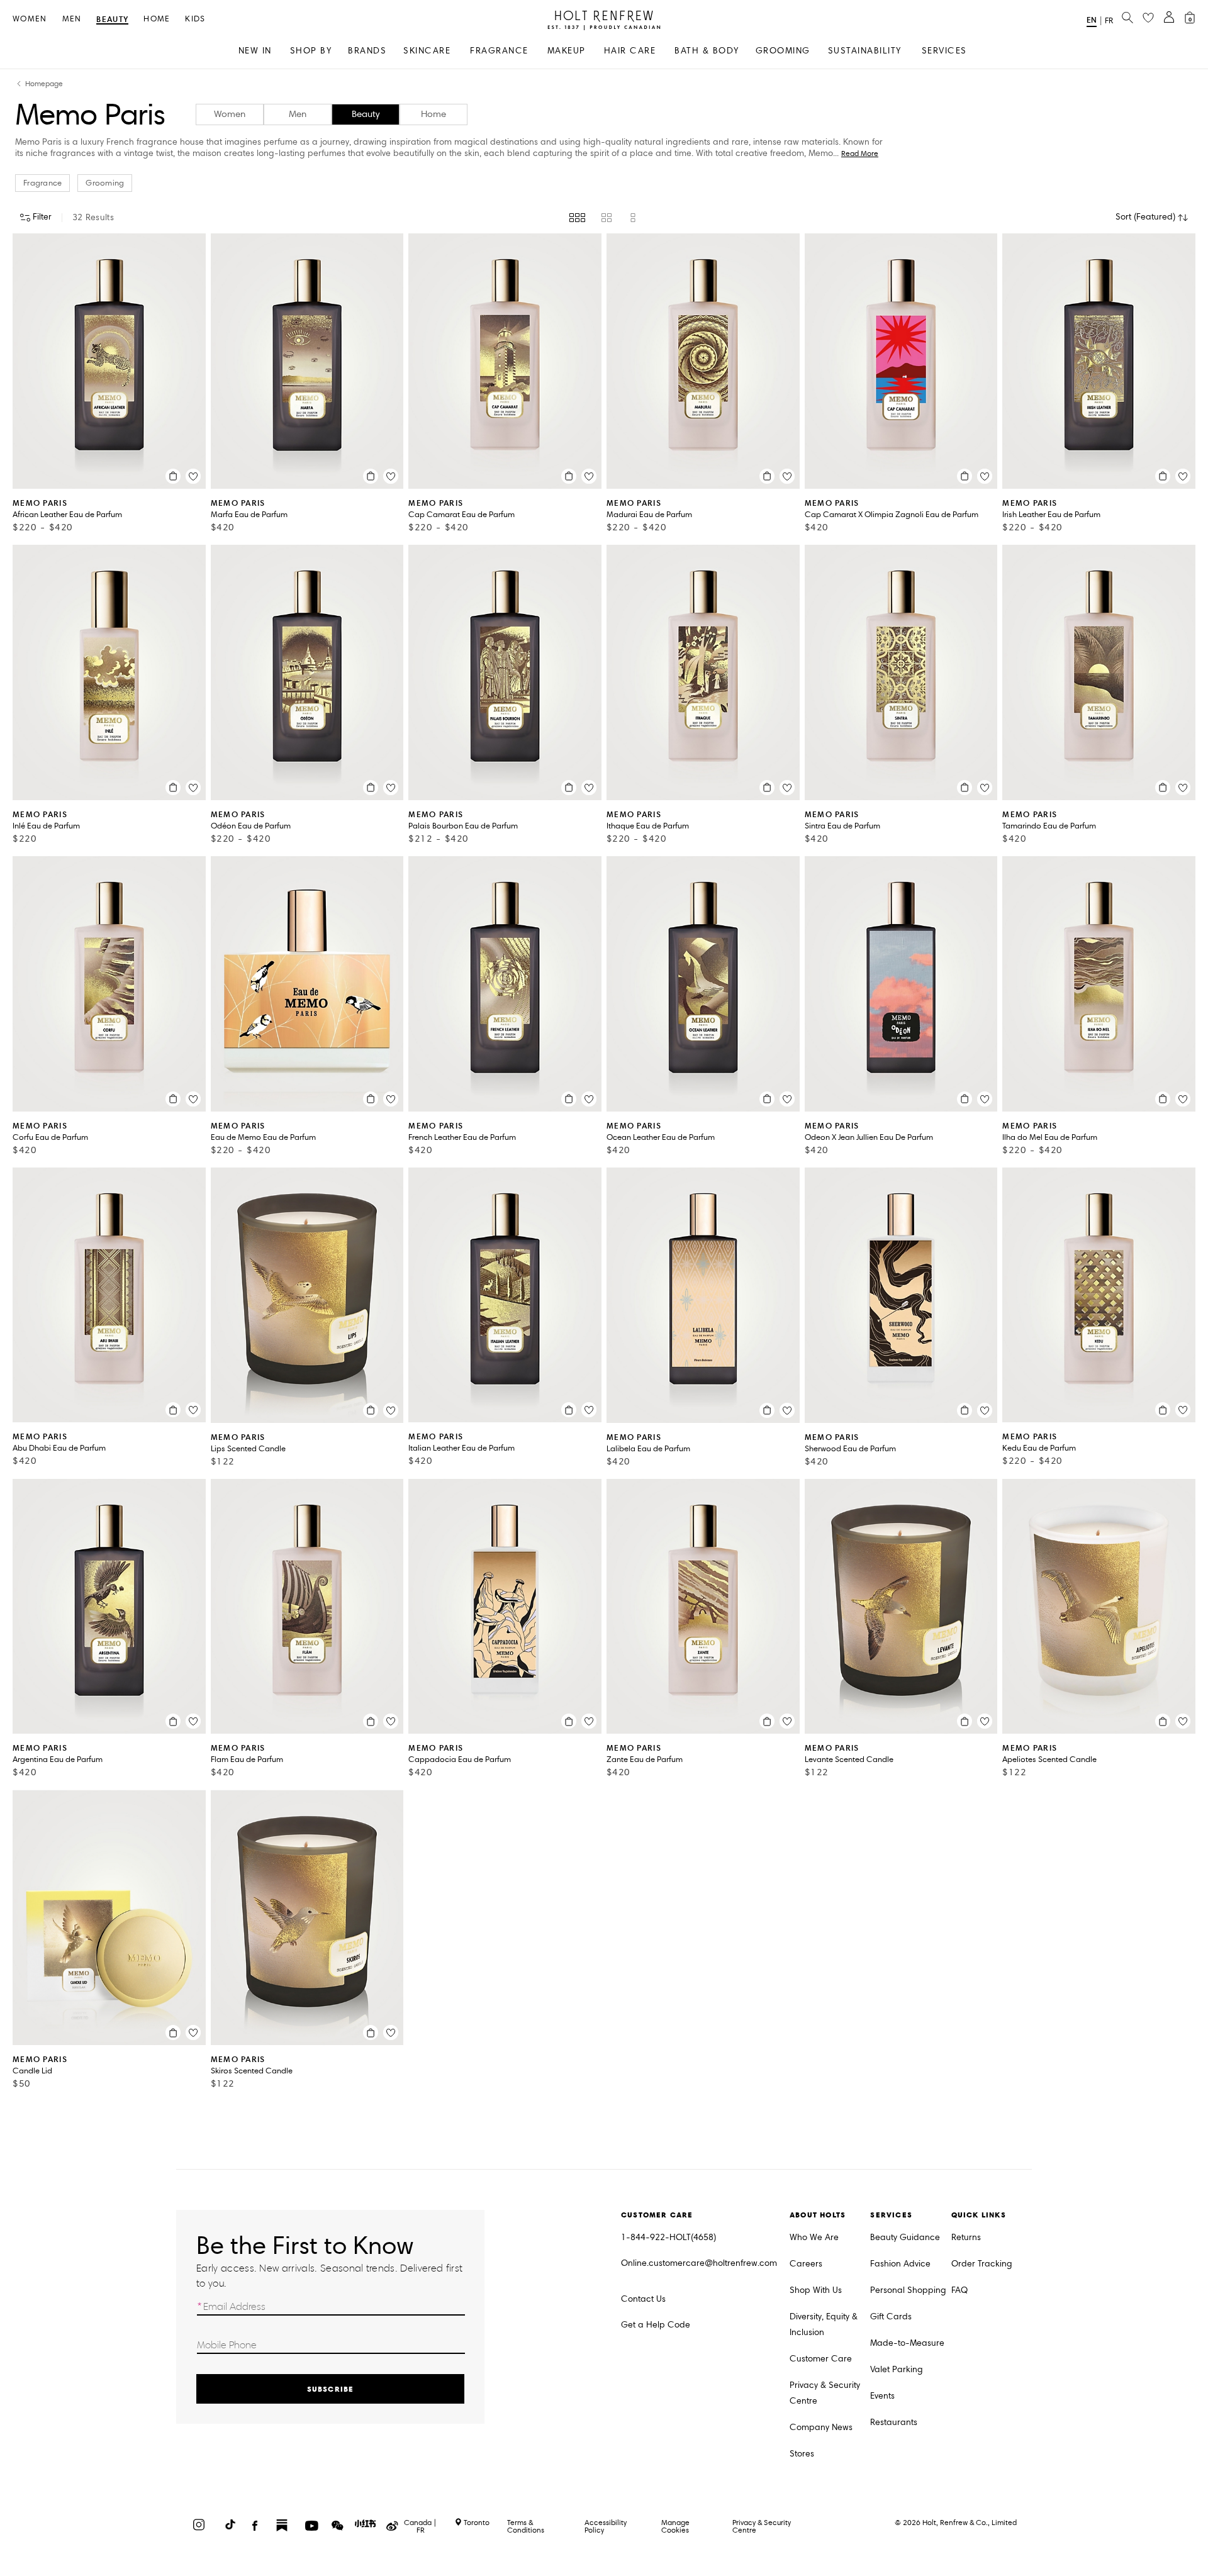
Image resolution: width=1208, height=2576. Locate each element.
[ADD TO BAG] (173, 476)
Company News (821, 2427)
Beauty (112, 20)
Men (72, 19)
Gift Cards (891, 2317)
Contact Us (643, 2299)
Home (157, 19)
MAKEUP (567, 51)
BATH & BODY (707, 51)
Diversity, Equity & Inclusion (824, 2324)
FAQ (959, 2290)
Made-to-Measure (907, 2343)
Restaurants (894, 2422)
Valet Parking (897, 2369)
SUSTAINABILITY (865, 51)
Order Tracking (982, 2264)
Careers (806, 2264)
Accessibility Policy (606, 2526)
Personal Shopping (908, 2290)
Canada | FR (420, 2526)
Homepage (44, 84)
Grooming (105, 183)
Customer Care (821, 2359)
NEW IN (255, 51)
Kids (195, 19)
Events (882, 2396)
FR (1109, 21)
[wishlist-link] (1148, 18)
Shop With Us (816, 2290)
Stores (802, 2454)
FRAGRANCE (499, 51)
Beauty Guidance (905, 2237)
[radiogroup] (604, 218)
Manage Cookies (675, 2526)
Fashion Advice (900, 2264)
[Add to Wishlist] (193, 476)
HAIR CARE (630, 51)
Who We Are (814, 2237)
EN (1092, 20)
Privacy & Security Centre (825, 2393)
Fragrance (42, 183)
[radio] (577, 218)
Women (30, 19)
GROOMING (783, 51)
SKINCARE (427, 51)
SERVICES (944, 51)
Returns (966, 2237)
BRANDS (367, 51)
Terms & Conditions (526, 2526)
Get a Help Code (656, 2325)
